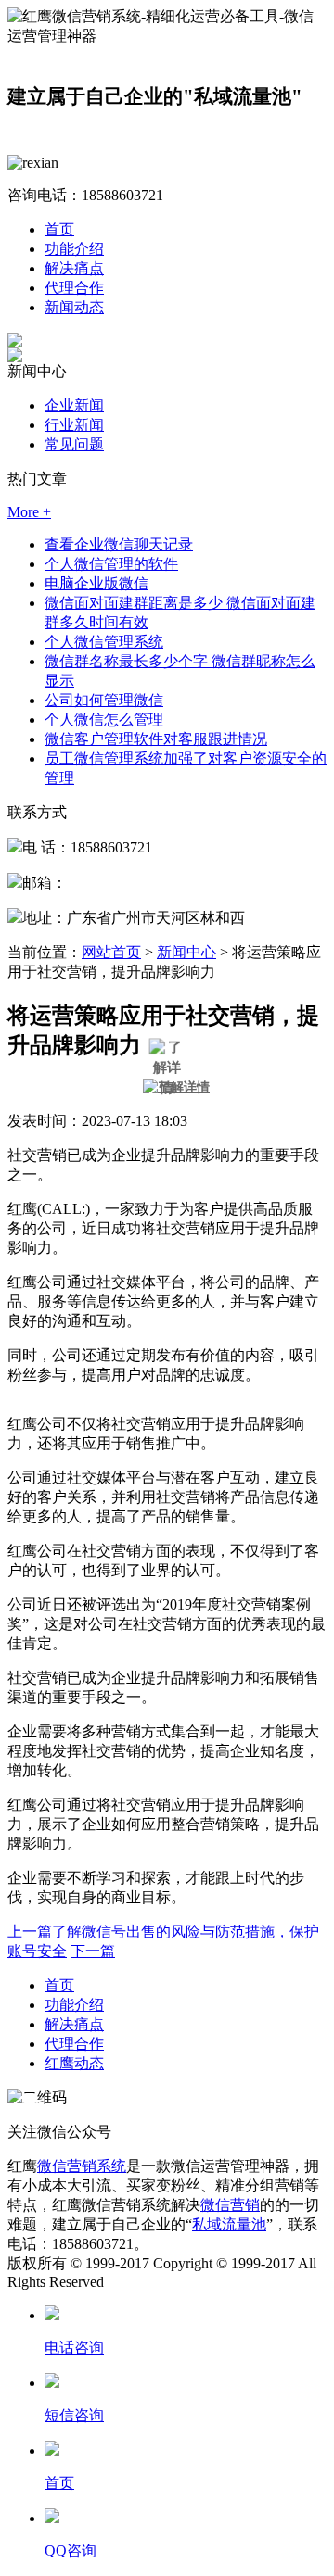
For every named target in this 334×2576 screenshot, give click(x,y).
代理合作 (74, 288)
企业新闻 (74, 405)
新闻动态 (74, 307)
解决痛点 (74, 268)
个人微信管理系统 (104, 642)
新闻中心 (186, 952)
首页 (59, 229)
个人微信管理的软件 (111, 564)
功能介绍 (74, 249)
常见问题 (74, 444)
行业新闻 (74, 425)
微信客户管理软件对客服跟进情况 (156, 739)
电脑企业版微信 (96, 583)
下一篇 (93, 1951)
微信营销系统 (82, 2166)
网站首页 (111, 952)
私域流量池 (229, 2224)
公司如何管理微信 (104, 700)
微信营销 (230, 2205)
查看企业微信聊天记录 (119, 544)
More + (29, 512)
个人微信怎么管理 (104, 720)
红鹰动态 (74, 2063)
